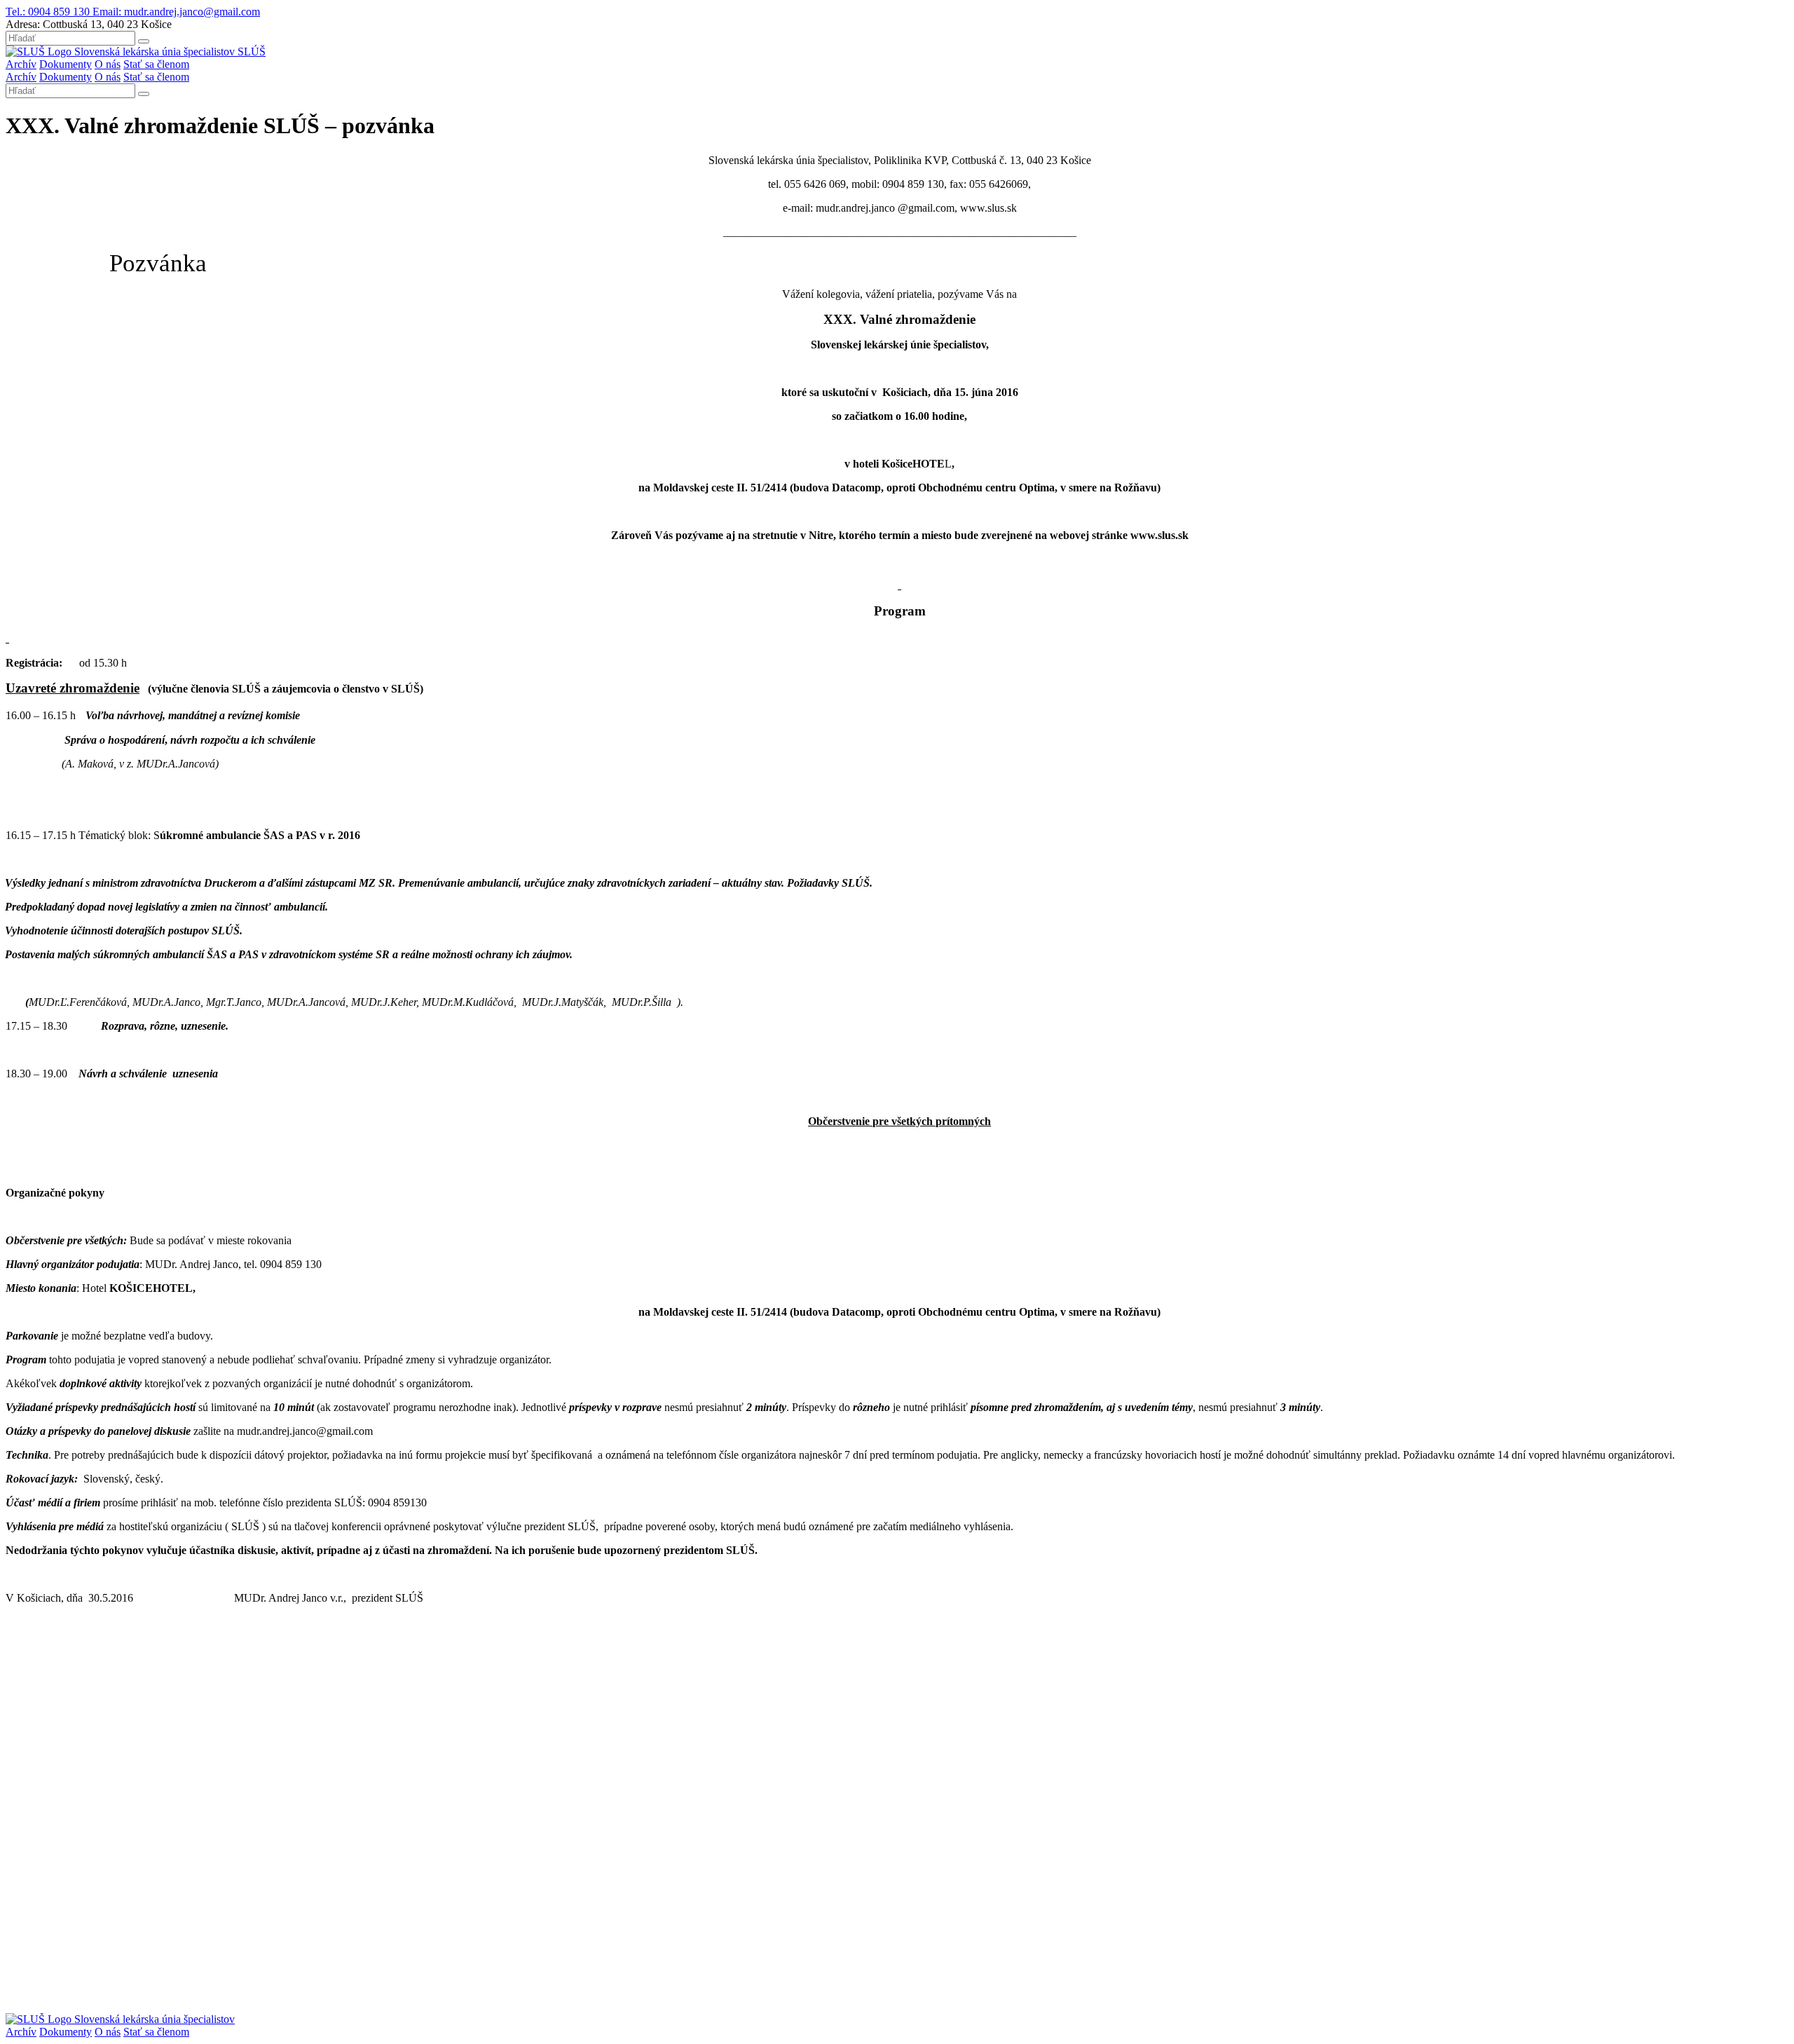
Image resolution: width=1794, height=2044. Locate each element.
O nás (108, 64)
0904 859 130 (49, 12)
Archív (21, 64)
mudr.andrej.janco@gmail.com (176, 12)
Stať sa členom (156, 64)
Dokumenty (66, 64)
